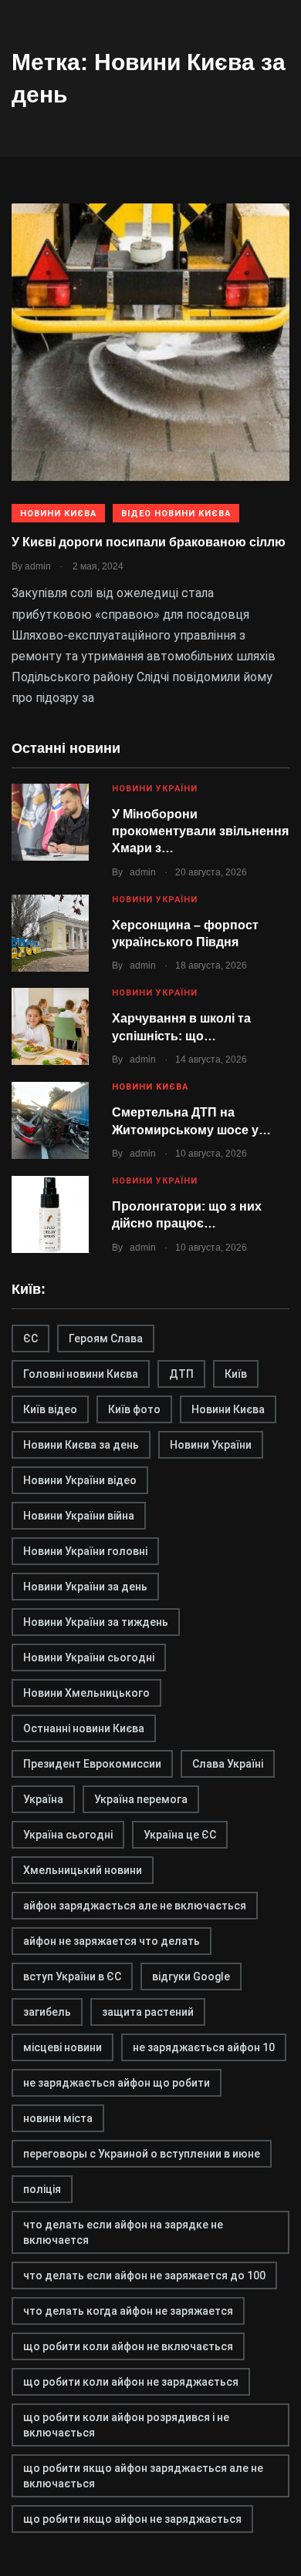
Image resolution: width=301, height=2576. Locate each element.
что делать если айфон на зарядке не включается (123, 2232)
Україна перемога (141, 1799)
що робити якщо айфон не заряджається (132, 2519)
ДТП (181, 1374)
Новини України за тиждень (96, 1622)
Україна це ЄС (180, 1835)
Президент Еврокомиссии (92, 1764)
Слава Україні (228, 1764)
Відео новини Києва (176, 514)
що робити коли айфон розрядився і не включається (126, 2425)
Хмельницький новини (83, 1870)
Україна (43, 1799)
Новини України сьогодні (89, 1657)
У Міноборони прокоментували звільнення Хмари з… (200, 831)
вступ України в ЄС (72, 1977)
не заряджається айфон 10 (204, 2047)
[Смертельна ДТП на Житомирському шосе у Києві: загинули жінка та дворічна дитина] (50, 1120)
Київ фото (134, 1409)
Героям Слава (106, 1338)
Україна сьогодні (68, 1835)
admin (143, 872)
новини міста (58, 2118)
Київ (236, 1374)
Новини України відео (80, 1480)
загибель (47, 2012)
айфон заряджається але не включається (135, 1906)
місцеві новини (63, 2047)
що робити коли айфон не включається (128, 2346)
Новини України (155, 789)
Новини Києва (58, 514)
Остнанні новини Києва (84, 1728)
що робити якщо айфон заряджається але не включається (143, 2476)
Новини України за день (85, 1587)
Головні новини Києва (81, 1374)
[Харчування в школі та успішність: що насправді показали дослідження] (50, 1026)
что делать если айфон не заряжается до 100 (144, 2275)
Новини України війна (79, 1516)
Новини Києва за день (81, 1445)
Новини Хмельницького (86, 1693)
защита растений (148, 2012)
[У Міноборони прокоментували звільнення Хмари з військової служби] (50, 822)
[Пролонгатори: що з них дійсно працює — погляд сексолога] (50, 1214)
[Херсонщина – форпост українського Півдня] (50, 933)
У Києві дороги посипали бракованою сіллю (149, 542)
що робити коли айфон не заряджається (131, 2382)
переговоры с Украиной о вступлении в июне (142, 2154)
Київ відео (50, 1409)
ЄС (30, 1338)
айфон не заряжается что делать (112, 1941)
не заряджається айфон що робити (117, 2083)
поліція (42, 2189)
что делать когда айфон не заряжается (128, 2311)
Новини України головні (85, 1551)
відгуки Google (191, 1977)
